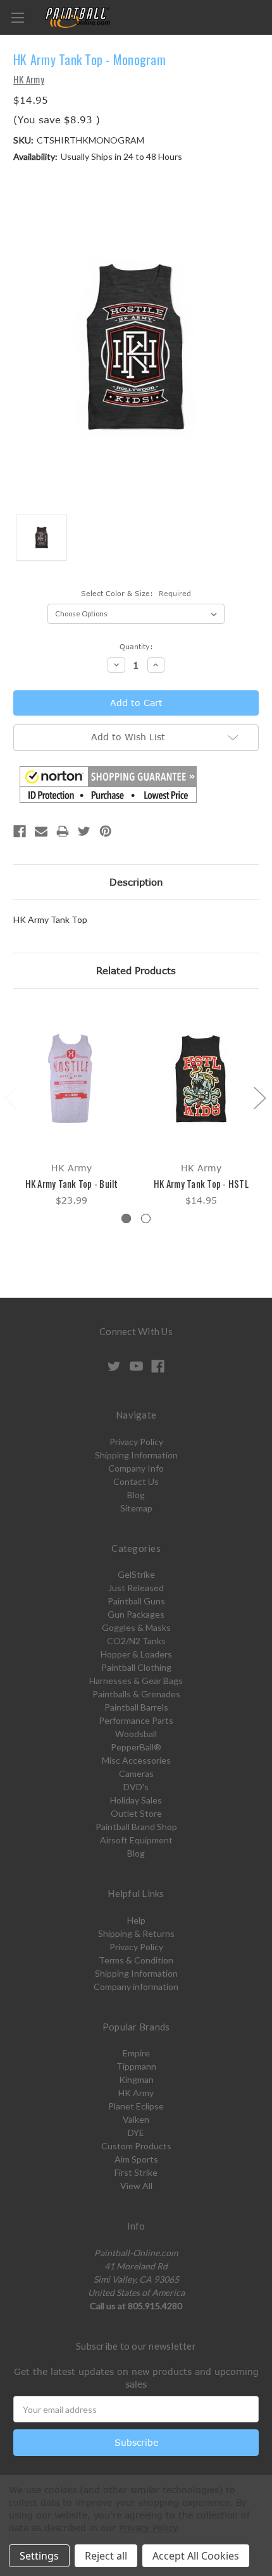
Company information (136, 1987)
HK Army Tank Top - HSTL (201, 1183)
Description (136, 882)
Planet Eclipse (136, 2106)
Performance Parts (136, 1720)
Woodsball (136, 1734)
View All (136, 2186)
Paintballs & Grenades (136, 1694)
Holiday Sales (136, 1800)
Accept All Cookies (196, 2556)
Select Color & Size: (136, 593)
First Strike (136, 2172)
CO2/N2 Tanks (136, 1641)
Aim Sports (136, 2159)
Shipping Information (136, 1455)
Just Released (136, 1588)
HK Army (136, 2093)
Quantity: (136, 646)
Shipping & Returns (136, 1933)
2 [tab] (146, 1218)
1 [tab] (126, 1218)
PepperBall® (136, 1747)
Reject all (106, 2556)
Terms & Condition (136, 1960)
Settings (39, 2556)
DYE (136, 2133)
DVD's (136, 1787)
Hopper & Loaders (136, 1654)
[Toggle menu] (17, 17)
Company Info (136, 1468)
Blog (136, 1495)
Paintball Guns (136, 1601)
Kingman (136, 2079)
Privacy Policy (136, 1442)
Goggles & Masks (136, 1627)
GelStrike (136, 1574)
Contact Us (136, 1481)
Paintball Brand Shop (136, 1827)
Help (136, 1920)
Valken (136, 2119)
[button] (108, 784)
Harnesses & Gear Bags (136, 1681)
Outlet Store (136, 1813)
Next (259, 1097)
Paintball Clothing (136, 1667)
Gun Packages (136, 1614)
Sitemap (136, 1508)
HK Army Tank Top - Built (72, 1183)
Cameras (136, 1773)
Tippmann (136, 2066)
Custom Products (136, 2146)
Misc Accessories (136, 1760)
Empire (136, 2053)
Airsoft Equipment (136, 1840)
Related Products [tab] (136, 970)
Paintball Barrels (136, 1707)
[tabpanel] (72, 1107)
